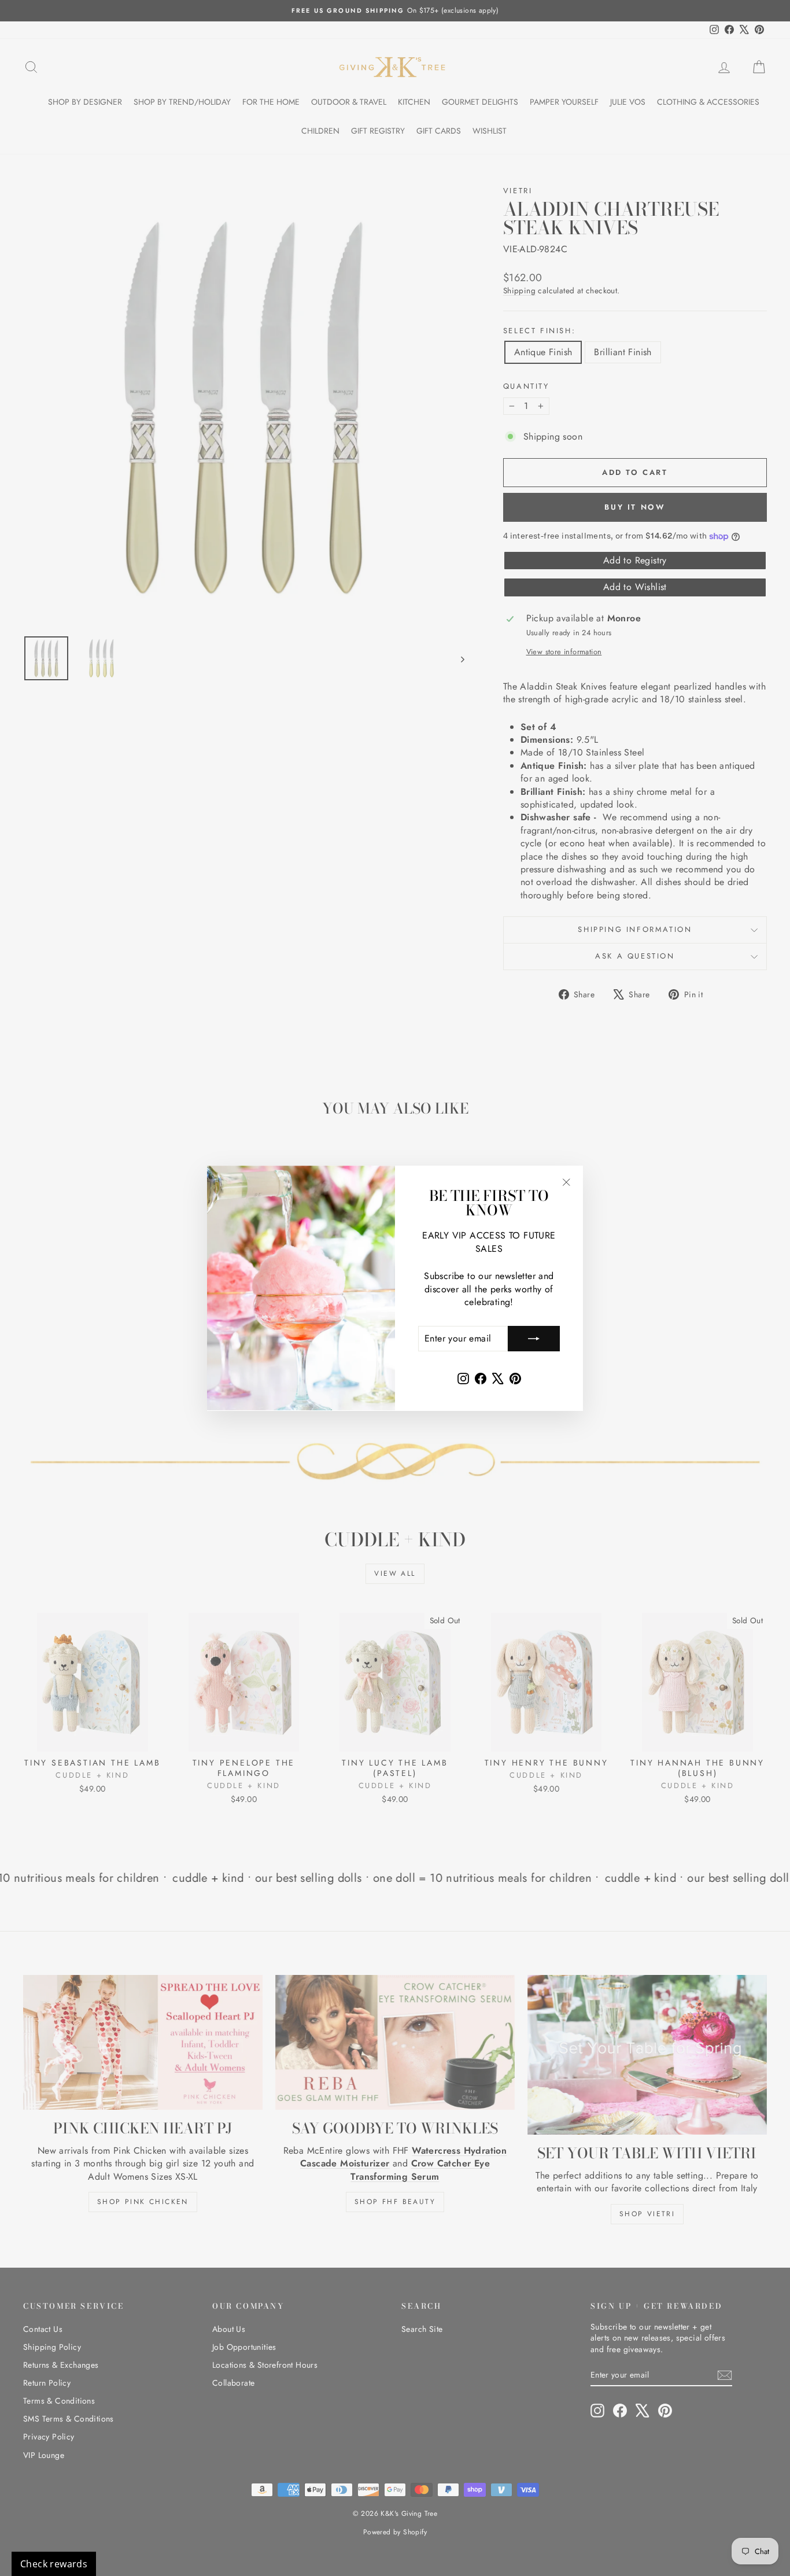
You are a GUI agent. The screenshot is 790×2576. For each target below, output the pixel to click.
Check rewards (54, 2564)
